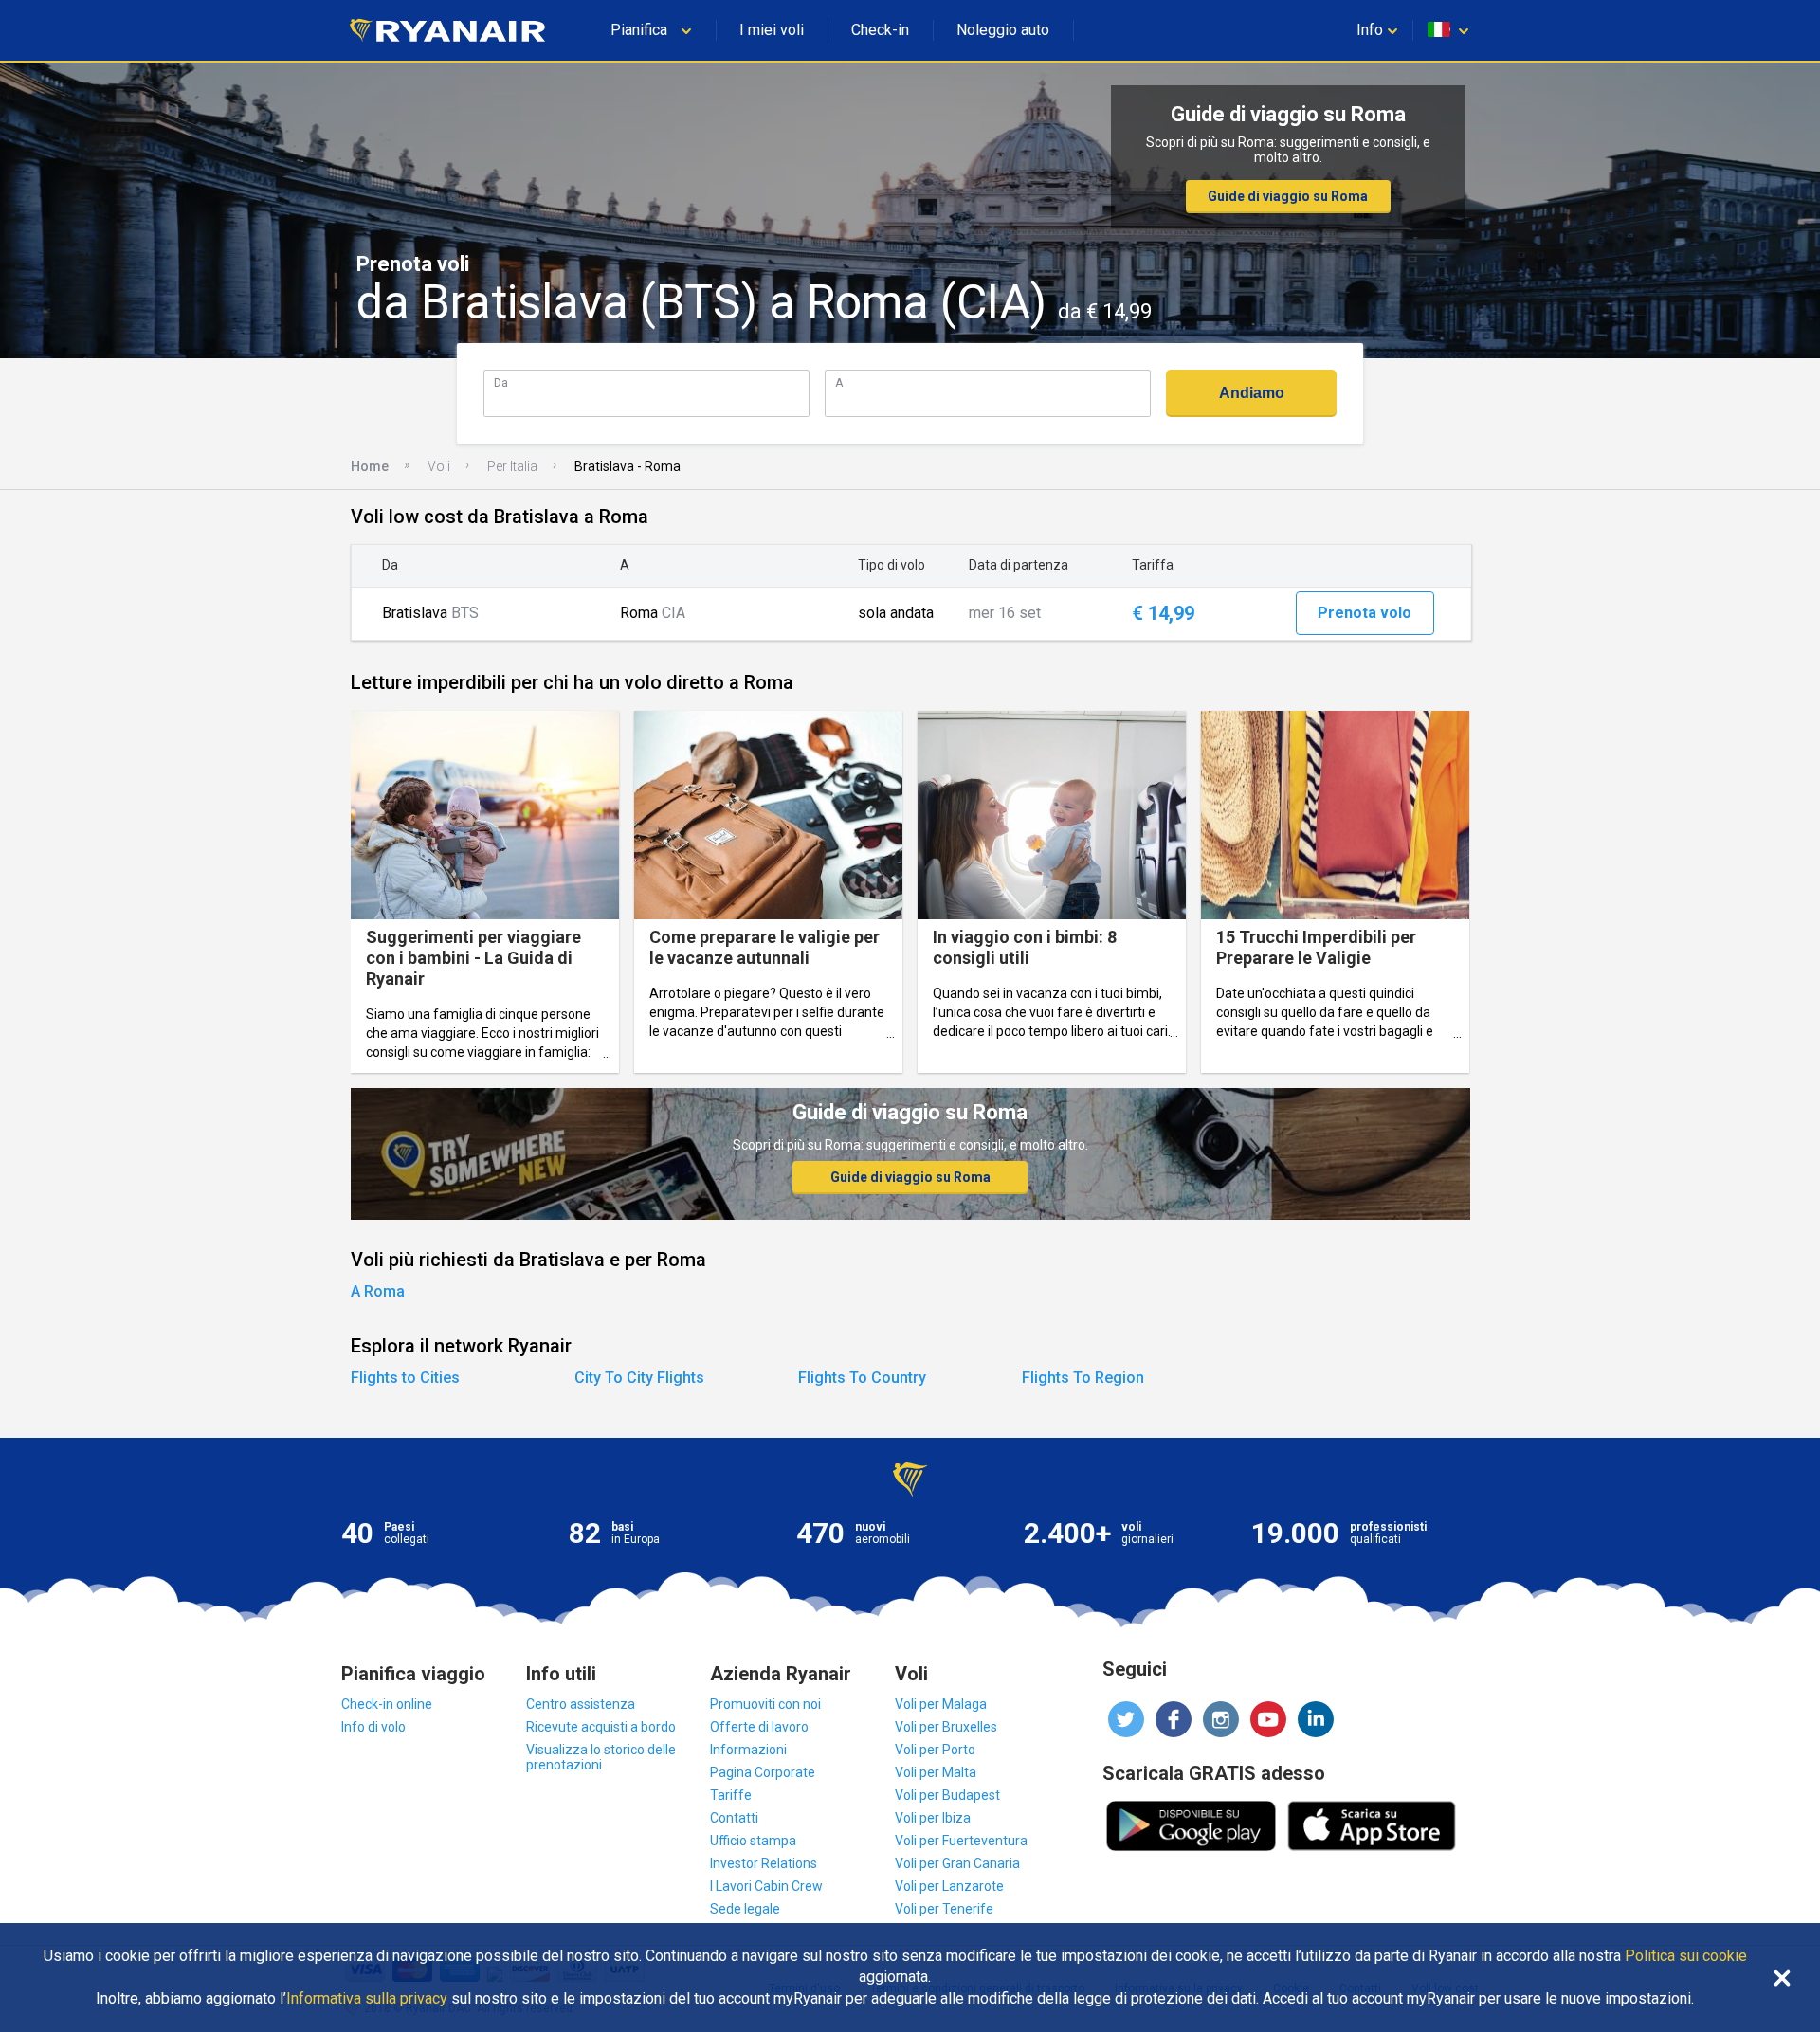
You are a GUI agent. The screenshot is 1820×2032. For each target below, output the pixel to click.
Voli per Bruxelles (946, 1727)
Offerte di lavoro (759, 1727)
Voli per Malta (936, 1772)
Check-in (880, 30)
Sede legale (745, 1909)
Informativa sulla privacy (367, 1999)
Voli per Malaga (941, 1704)
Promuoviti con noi (765, 1704)
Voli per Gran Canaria (957, 1863)
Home (370, 466)
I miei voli (772, 30)
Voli (439, 466)
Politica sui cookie (1686, 1956)
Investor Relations (764, 1863)
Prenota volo (1365, 613)
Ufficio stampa (753, 1841)
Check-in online (387, 1704)
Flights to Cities (405, 1378)
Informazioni (748, 1750)
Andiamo (1252, 393)
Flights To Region (1083, 1378)
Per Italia (512, 466)
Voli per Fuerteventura (961, 1841)
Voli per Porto (935, 1750)
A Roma (378, 1291)
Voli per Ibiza (933, 1818)
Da (501, 382)
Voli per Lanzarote (949, 1886)
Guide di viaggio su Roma (1288, 196)
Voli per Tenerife (944, 1909)
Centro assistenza (581, 1704)
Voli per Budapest (947, 1795)
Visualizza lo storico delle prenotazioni (601, 1757)
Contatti (734, 1818)
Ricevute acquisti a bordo (601, 1727)
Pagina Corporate (763, 1772)
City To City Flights (639, 1378)
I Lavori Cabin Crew (766, 1886)
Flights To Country (862, 1378)
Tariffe (731, 1795)
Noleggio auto (1003, 30)
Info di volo (373, 1727)
